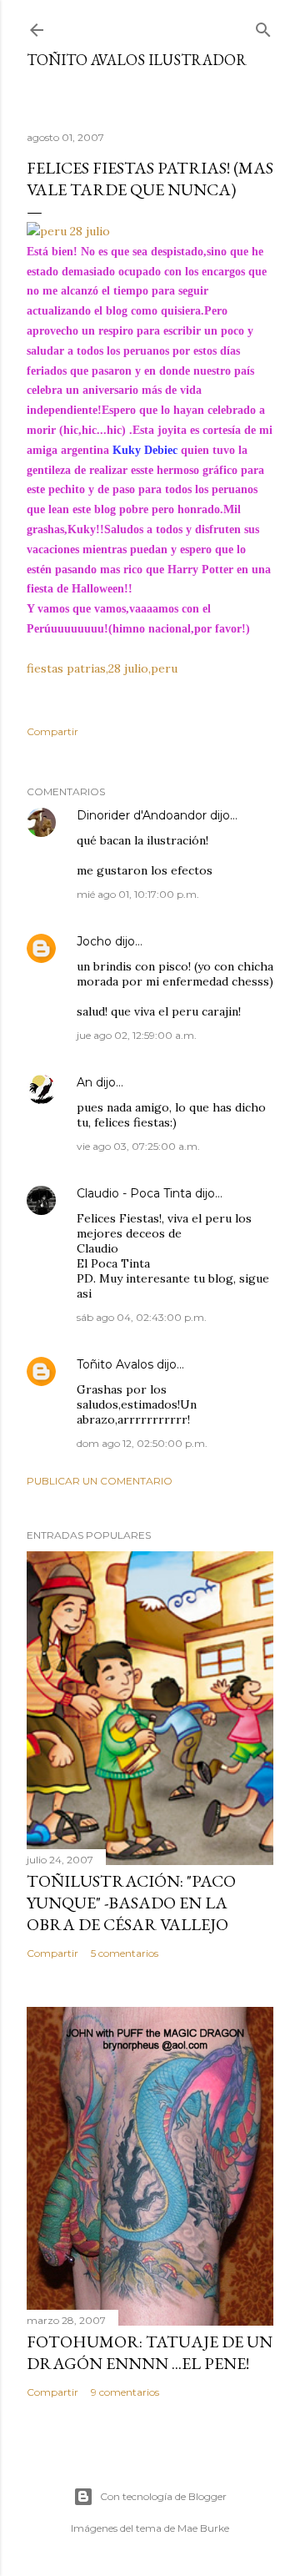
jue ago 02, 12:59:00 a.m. (137, 1035)
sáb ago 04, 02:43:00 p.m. (142, 1317)
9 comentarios (125, 2392)
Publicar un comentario (100, 1481)
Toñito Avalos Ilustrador (137, 60)
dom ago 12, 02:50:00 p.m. (142, 1443)
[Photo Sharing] (68, 231)
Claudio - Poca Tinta (134, 1193)
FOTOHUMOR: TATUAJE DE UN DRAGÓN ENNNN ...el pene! (150, 2352)
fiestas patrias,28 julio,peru (102, 668)
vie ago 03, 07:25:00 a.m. (138, 1146)
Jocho (94, 941)
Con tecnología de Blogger (163, 2496)
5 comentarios (125, 1953)
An (85, 1082)
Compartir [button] (52, 731)
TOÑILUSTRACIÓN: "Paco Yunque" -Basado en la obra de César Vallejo (131, 1903)
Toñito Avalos (115, 1364)
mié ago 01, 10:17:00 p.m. (138, 894)
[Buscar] (263, 26)
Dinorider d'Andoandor (142, 815)
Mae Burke (203, 2528)
